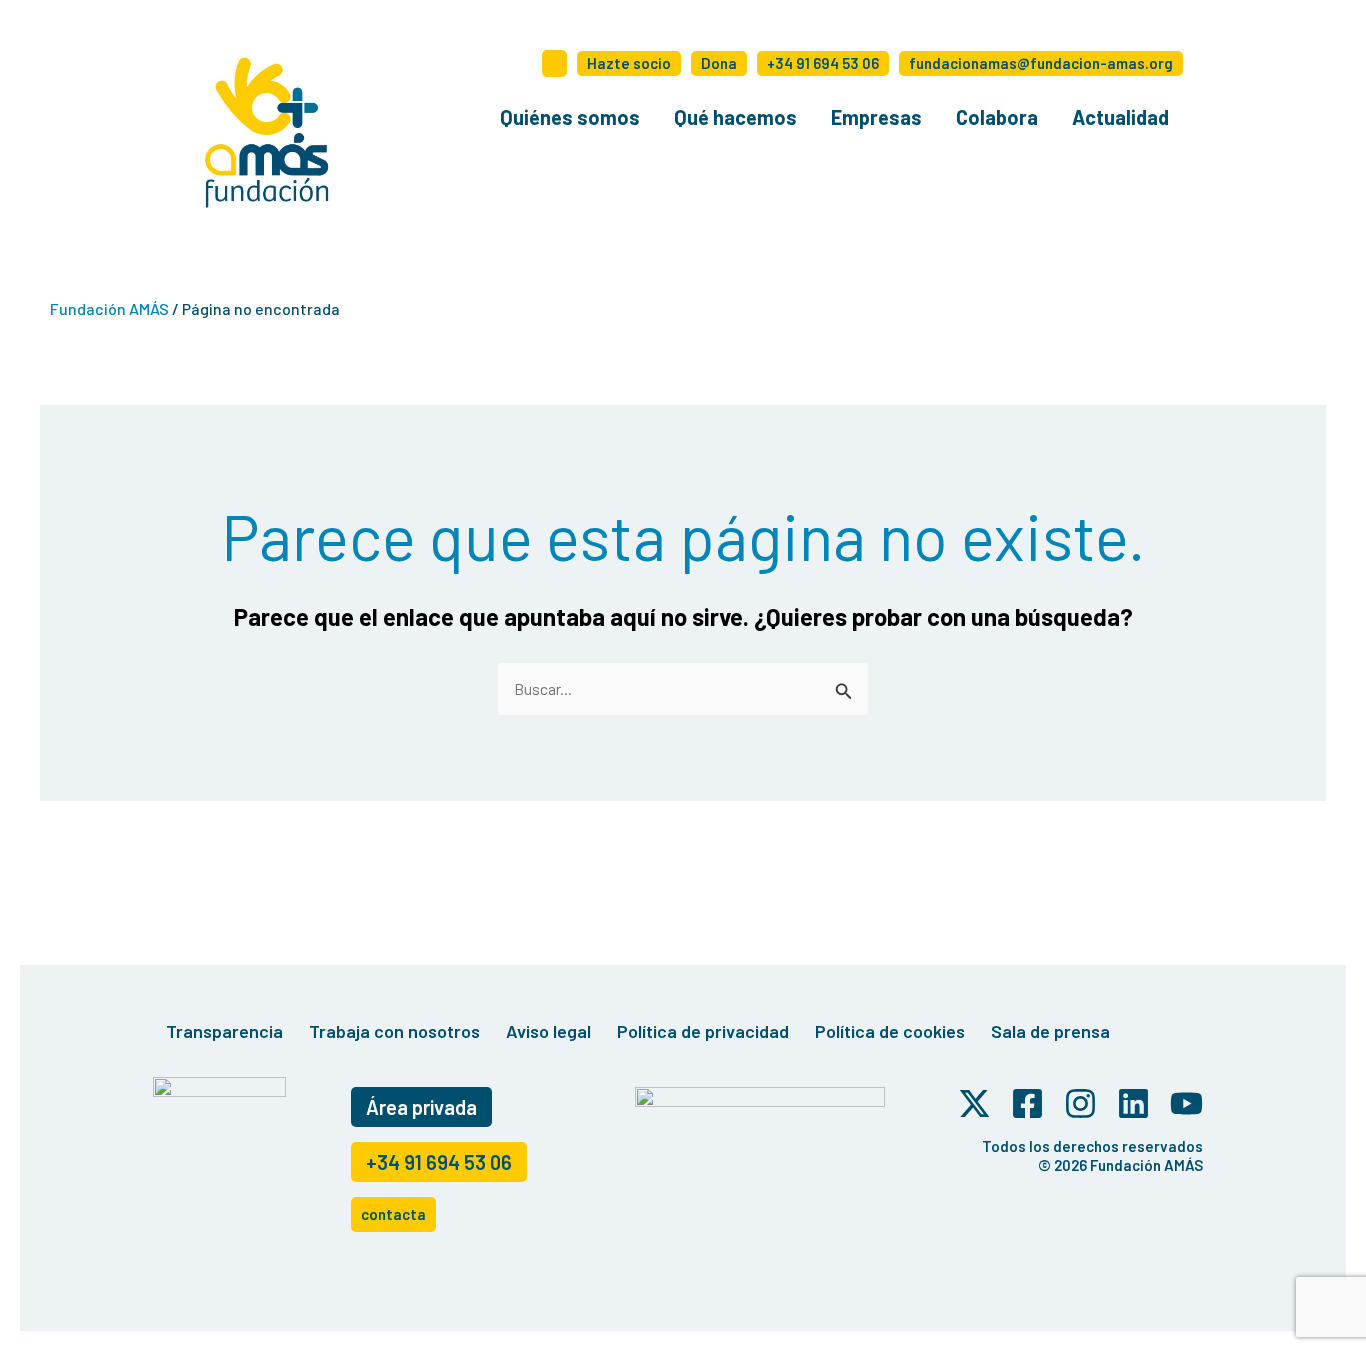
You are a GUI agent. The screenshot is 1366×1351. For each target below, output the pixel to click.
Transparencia (224, 1031)
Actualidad (1120, 117)
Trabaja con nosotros (394, 1031)
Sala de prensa (1050, 1031)
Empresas (876, 117)
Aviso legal (548, 1031)
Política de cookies (890, 1031)
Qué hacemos (735, 117)
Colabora (997, 117)
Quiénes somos (570, 117)
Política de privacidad (703, 1031)
